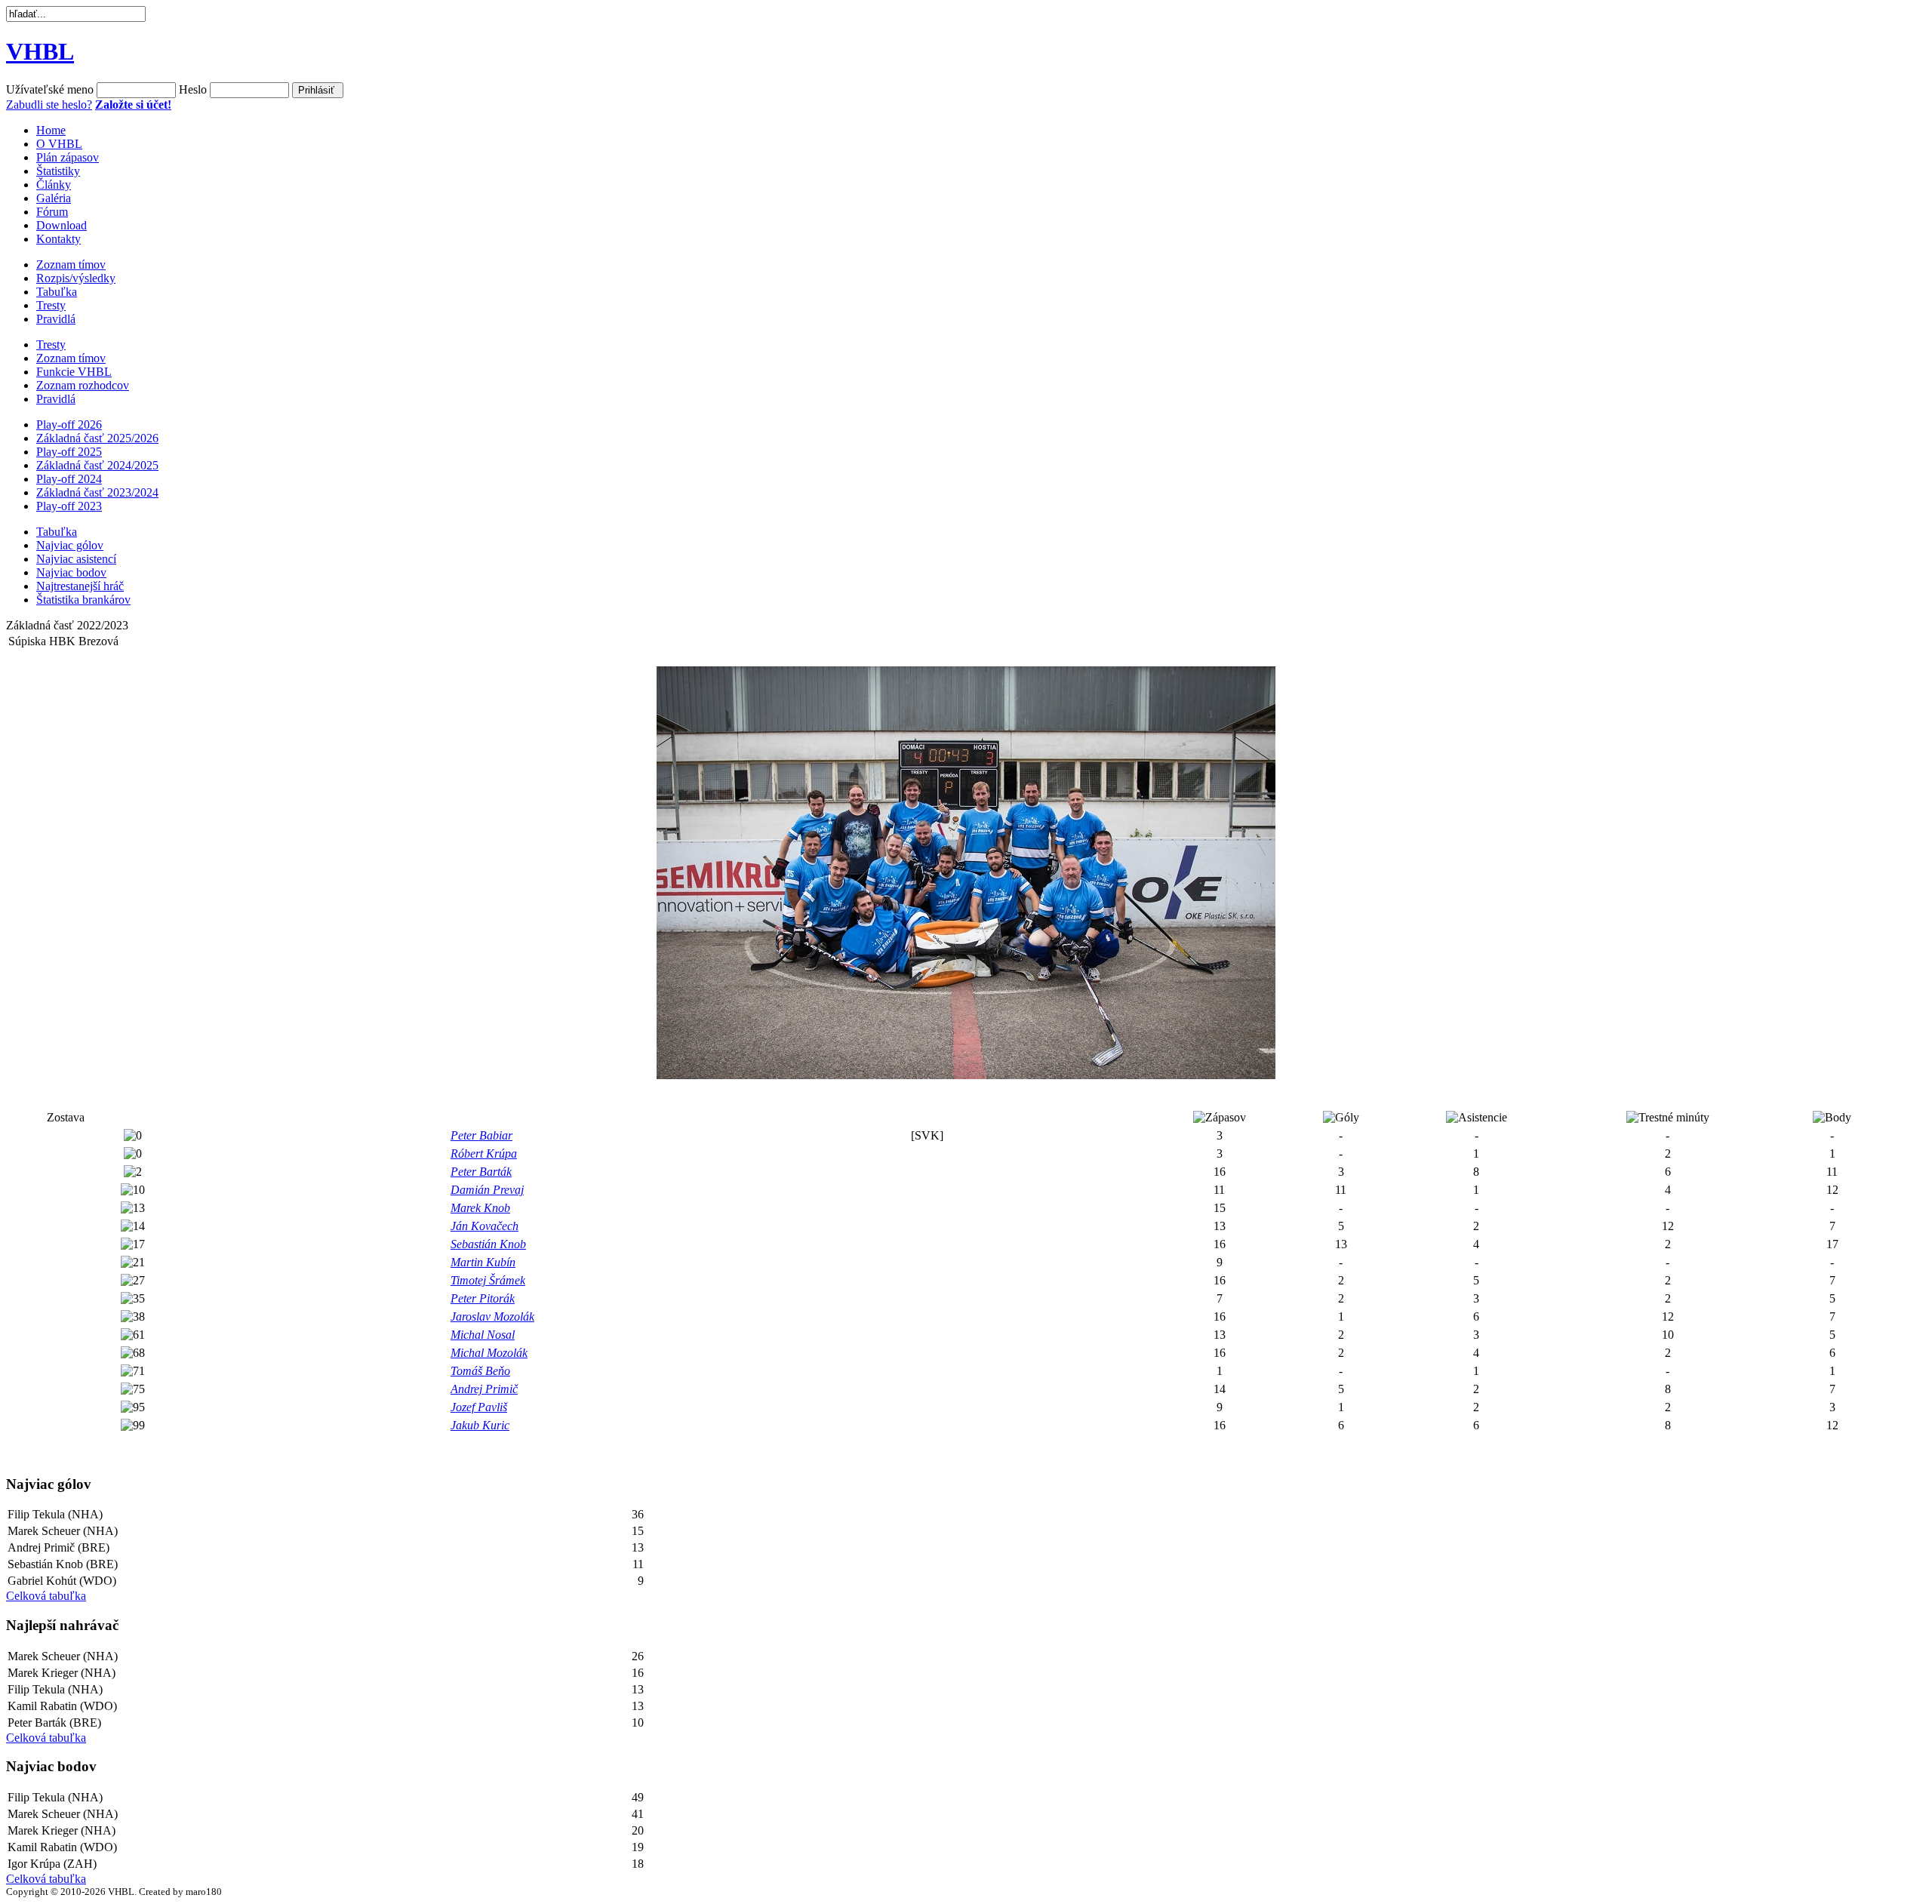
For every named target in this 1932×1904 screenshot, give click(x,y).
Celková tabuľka (46, 1596)
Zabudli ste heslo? (49, 105)
